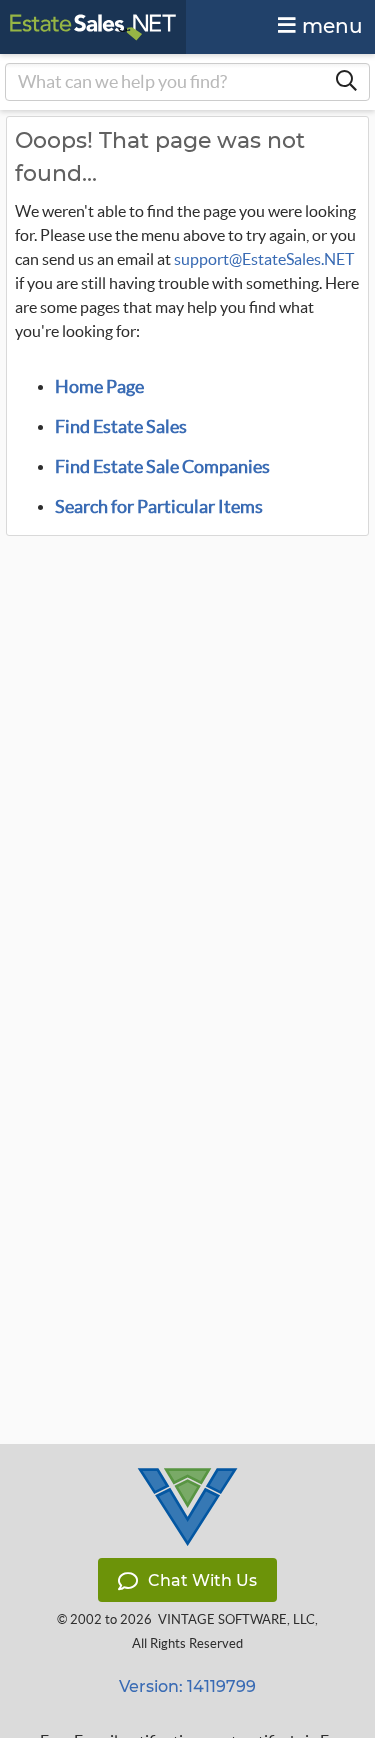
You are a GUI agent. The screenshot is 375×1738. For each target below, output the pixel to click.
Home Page (99, 387)
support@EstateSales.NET (264, 259)
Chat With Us (202, 1580)
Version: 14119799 (187, 1686)
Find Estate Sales (121, 427)
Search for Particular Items (159, 507)
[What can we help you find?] (346, 82)
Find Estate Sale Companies (162, 467)
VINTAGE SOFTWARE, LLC (236, 1619)
